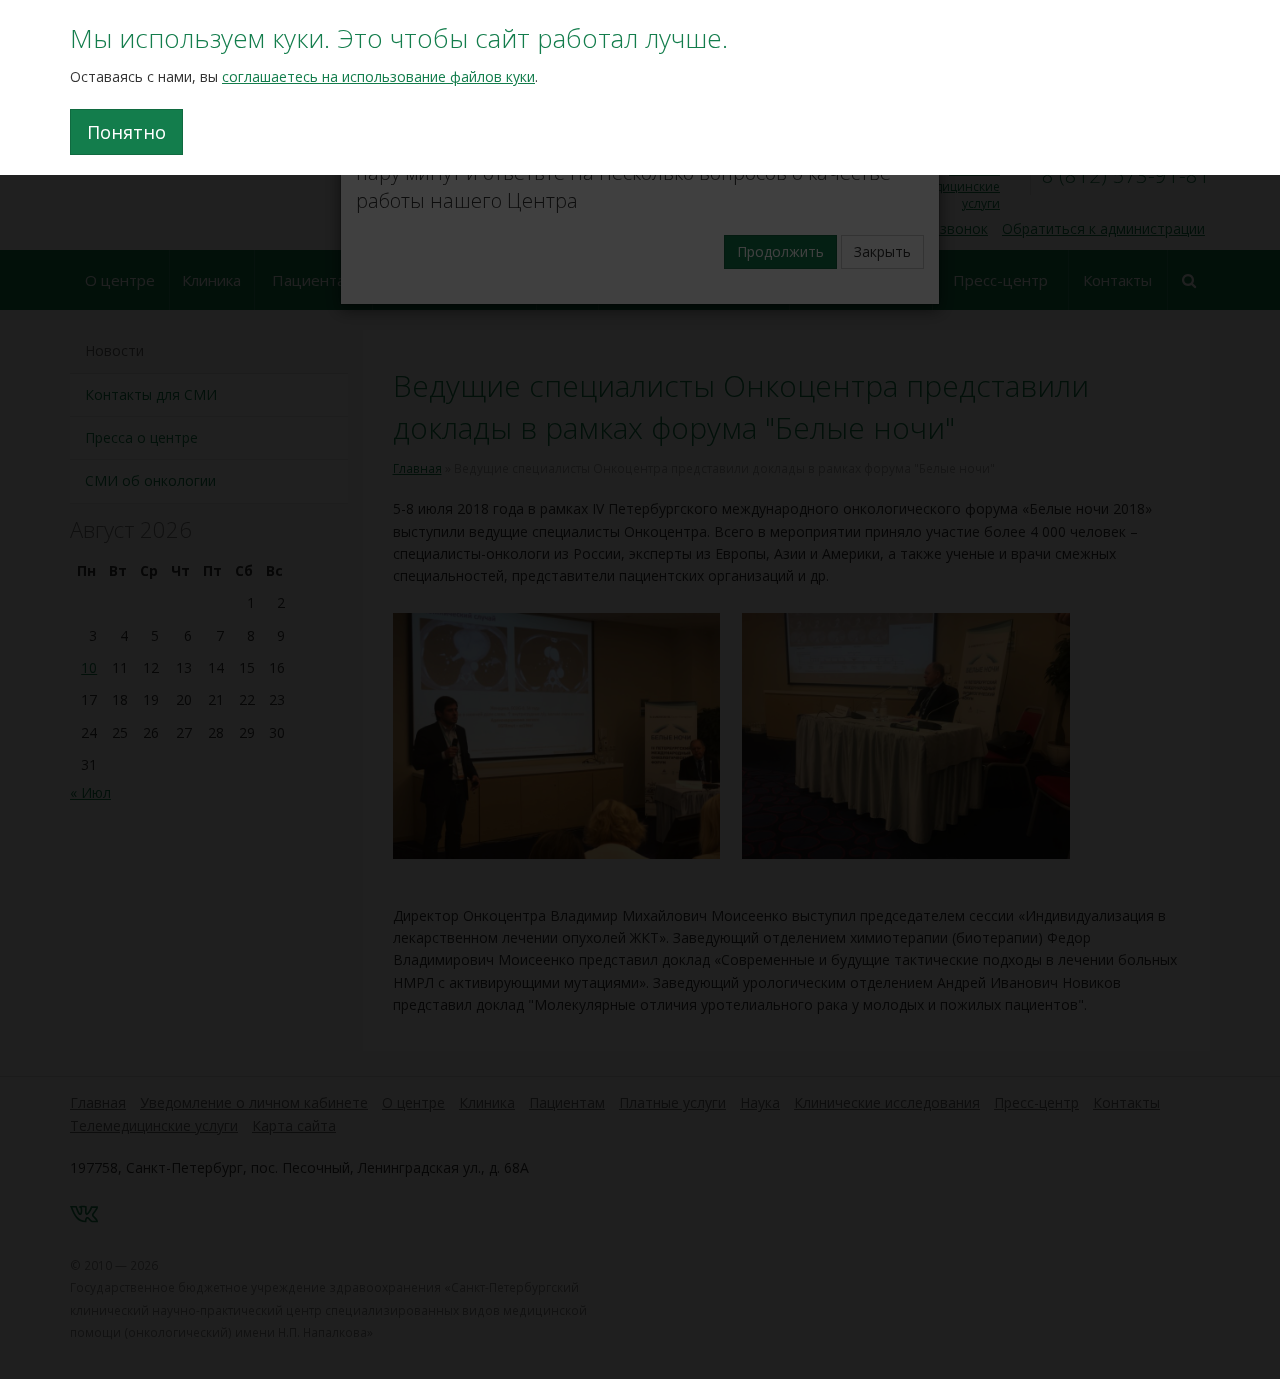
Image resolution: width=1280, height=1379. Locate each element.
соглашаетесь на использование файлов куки (378, 76)
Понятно (126, 132)
